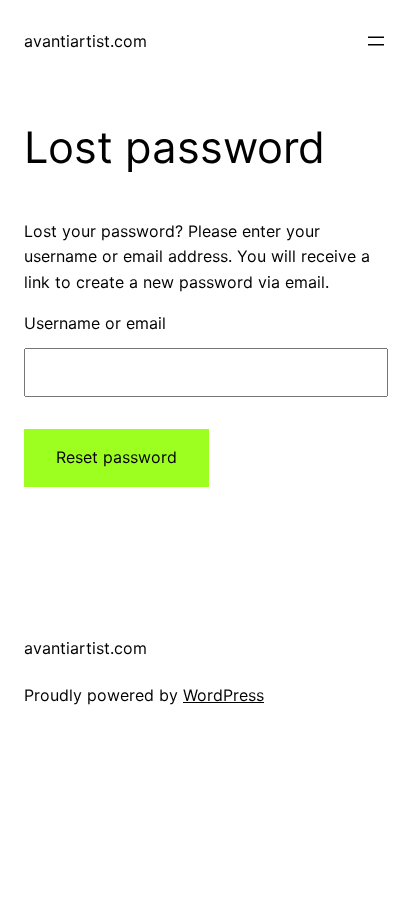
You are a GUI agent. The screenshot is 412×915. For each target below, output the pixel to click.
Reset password (116, 457)
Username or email (95, 323)
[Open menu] (376, 41)
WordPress (223, 695)
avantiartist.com (85, 41)
